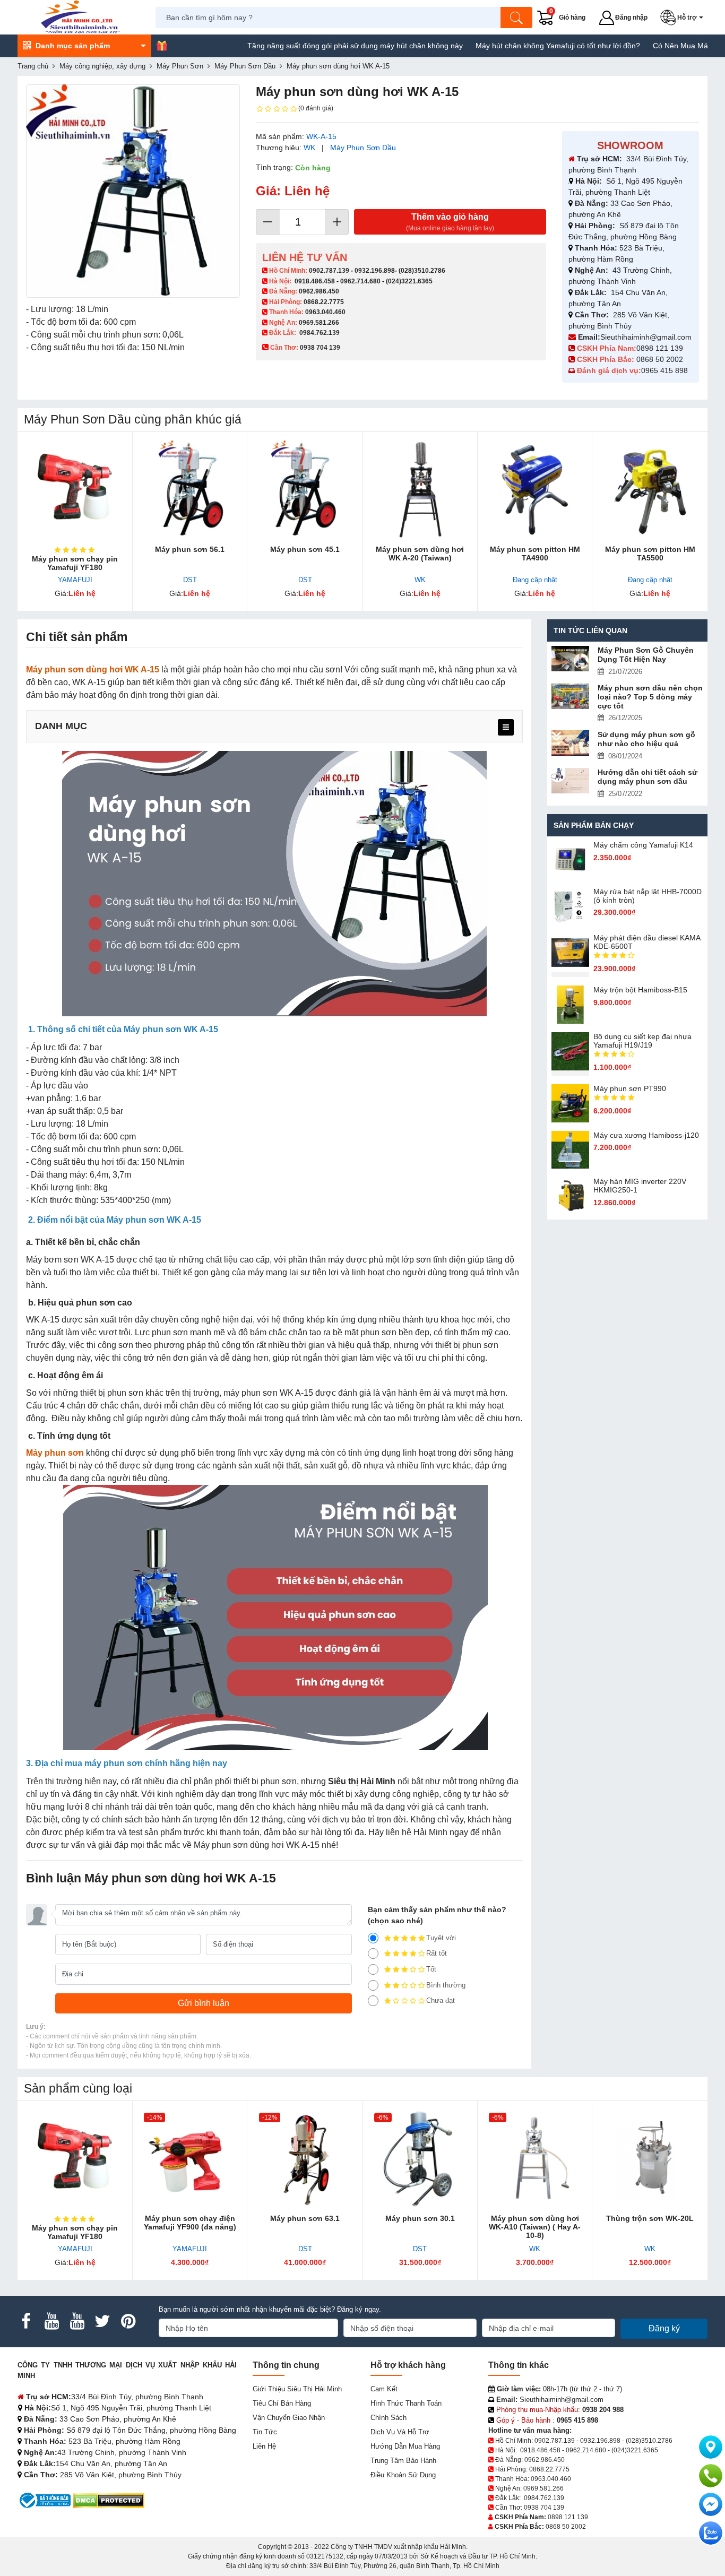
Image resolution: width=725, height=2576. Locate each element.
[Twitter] (102, 2321)
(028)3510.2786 (422, 271)
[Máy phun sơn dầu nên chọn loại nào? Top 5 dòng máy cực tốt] (571, 696)
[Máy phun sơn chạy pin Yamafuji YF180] (75, 490)
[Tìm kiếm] (516, 18)
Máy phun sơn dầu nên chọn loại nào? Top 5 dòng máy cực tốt (650, 697)
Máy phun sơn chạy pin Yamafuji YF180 (75, 563)
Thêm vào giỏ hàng (450, 222)
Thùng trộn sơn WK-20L (650, 2218)
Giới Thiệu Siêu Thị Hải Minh (297, 2389)
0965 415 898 (664, 370)
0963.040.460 (325, 312)
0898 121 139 (660, 348)
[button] (684, 18)
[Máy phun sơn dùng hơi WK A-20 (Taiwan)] (420, 490)
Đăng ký (664, 2328)
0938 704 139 (544, 2508)
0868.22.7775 (324, 302)
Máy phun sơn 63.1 (305, 2218)
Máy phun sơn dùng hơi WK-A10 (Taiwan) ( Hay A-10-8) (535, 2227)
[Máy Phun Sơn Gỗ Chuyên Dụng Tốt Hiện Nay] (571, 659)
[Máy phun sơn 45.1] (305, 490)
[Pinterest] (128, 2321)
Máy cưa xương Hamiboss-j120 (646, 1135)
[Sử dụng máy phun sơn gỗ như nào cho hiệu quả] (571, 743)
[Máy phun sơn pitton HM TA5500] (650, 490)
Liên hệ (264, 2446)
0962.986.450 (319, 291)
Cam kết (384, 2389)
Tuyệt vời (441, 1938)
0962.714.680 (360, 281)
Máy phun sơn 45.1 (305, 549)
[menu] (506, 727)
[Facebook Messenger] (711, 2504)
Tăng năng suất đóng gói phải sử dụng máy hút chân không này (305, 46)
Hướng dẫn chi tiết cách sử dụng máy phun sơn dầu (648, 777)
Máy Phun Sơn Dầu (363, 148)
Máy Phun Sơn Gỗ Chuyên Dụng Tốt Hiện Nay (646, 655)
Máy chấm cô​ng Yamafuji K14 (643, 845)
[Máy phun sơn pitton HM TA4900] (535, 490)
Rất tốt (437, 1953)
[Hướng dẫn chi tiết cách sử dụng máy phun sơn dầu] (571, 781)
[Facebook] (26, 2321)
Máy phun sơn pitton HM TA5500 (650, 554)
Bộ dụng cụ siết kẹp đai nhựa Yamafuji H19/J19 (642, 1041)
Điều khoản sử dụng (403, 2475)
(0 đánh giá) (316, 108)
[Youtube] (51, 2321)
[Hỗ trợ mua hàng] (711, 2476)
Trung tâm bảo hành (403, 2461)
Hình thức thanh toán (406, 2403)
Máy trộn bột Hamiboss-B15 (640, 990)
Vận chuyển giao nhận (289, 2418)
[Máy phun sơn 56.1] (190, 490)
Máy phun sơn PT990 (630, 1088)
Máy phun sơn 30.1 (420, 2218)
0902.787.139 (329, 271)
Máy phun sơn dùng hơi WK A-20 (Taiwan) (420, 554)
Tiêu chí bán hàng (282, 2403)
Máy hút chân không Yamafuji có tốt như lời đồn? (507, 46)
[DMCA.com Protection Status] (109, 2500)
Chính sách (389, 2418)
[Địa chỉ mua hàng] (711, 2447)
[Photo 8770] (133, 191)
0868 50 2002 (661, 359)
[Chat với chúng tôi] (711, 2533)
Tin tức (265, 2432)
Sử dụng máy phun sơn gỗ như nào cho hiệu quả (646, 739)
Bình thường (446, 1985)
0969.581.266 (319, 323)
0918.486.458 (315, 281)
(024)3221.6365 (409, 281)
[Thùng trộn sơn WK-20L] (650, 2159)
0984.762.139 (320, 333)
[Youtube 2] (77, 2321)
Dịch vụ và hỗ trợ (400, 2432)
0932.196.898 (375, 271)
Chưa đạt (441, 2000)
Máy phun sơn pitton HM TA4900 (535, 554)
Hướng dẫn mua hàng (405, 2446)
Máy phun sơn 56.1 (190, 549)
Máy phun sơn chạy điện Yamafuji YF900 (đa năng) (190, 2223)
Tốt (431, 1969)
